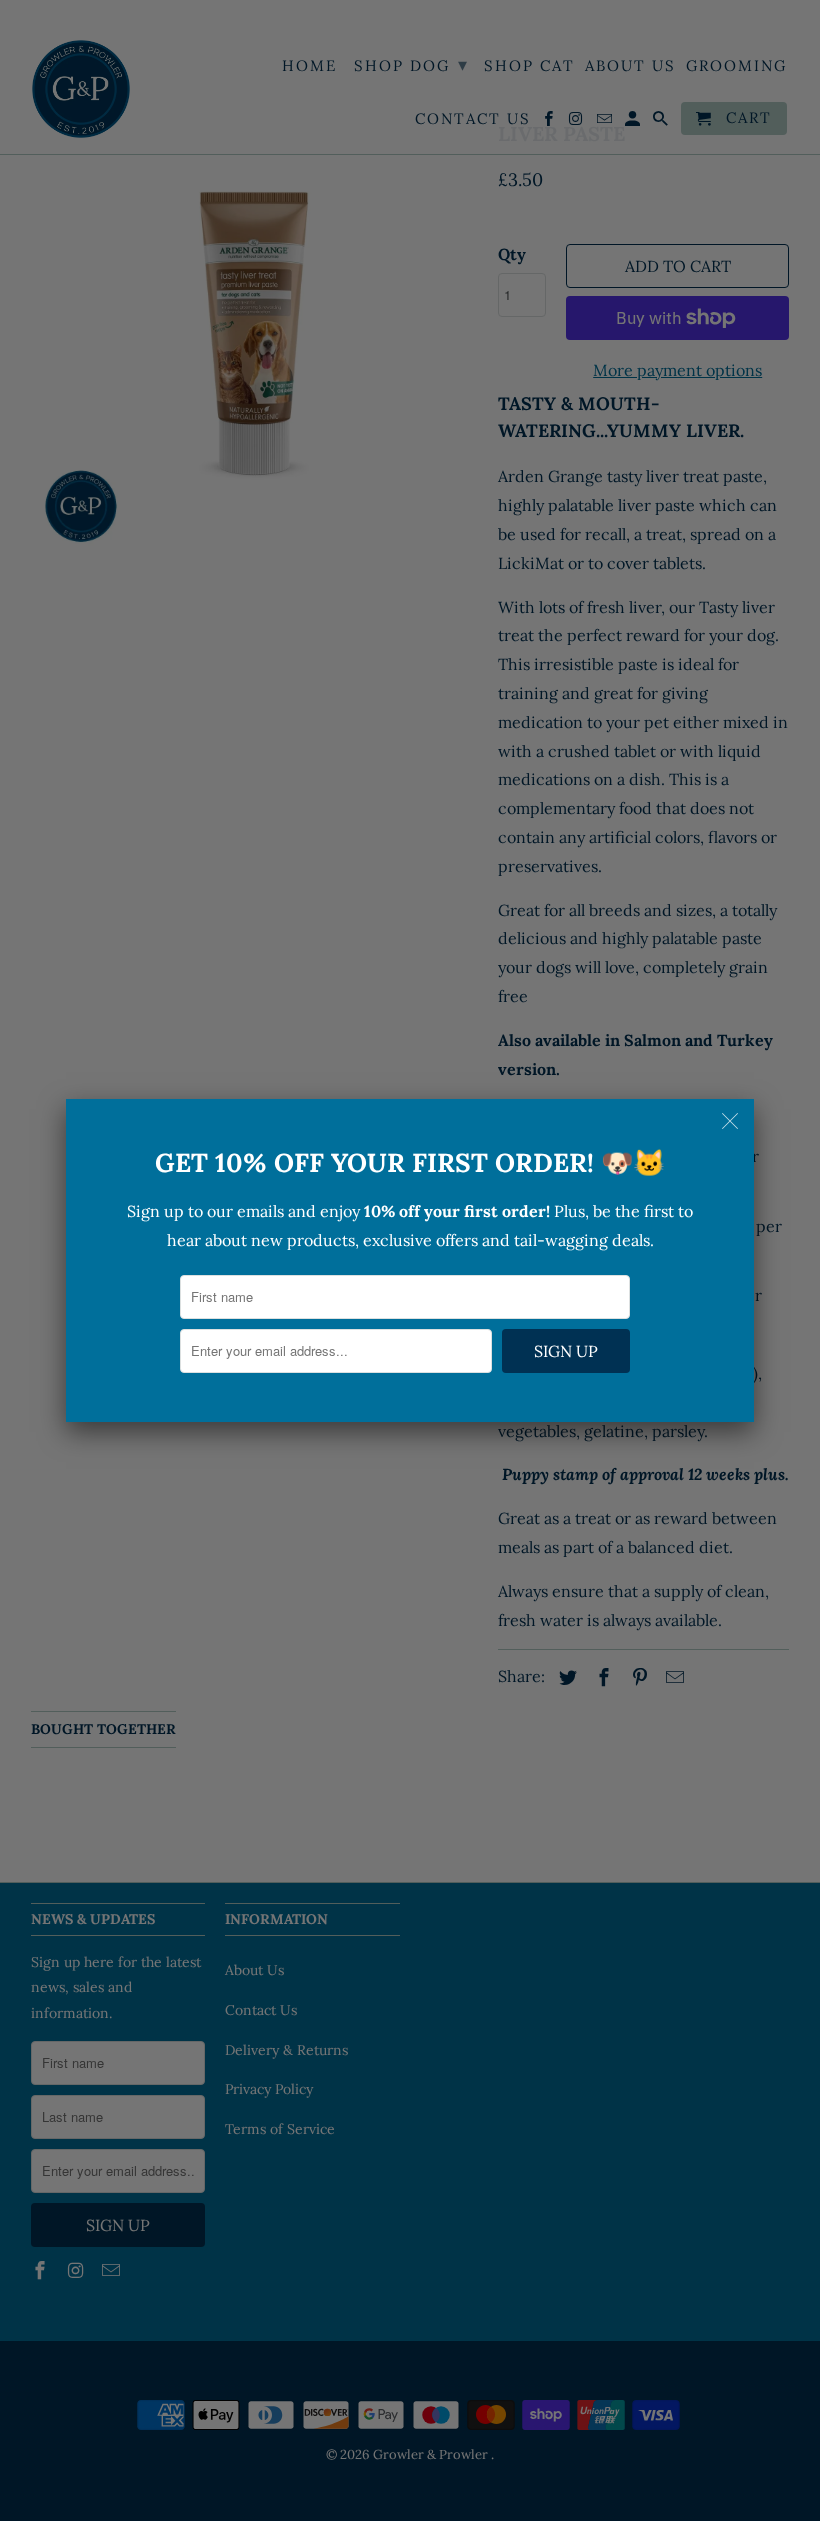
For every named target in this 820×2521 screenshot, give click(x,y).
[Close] (732, 1121)
